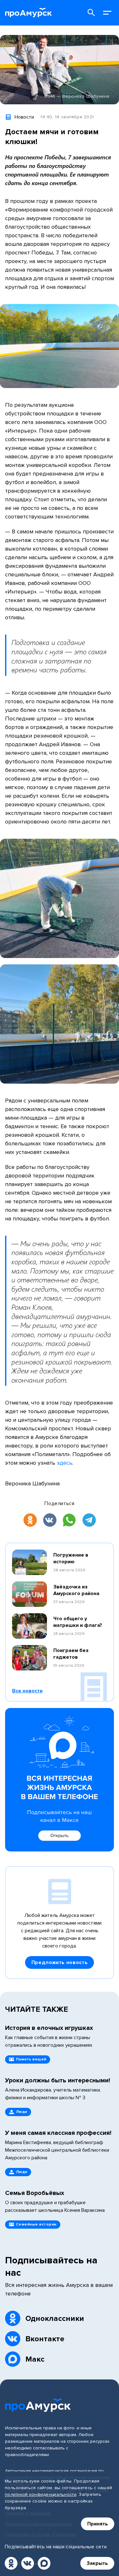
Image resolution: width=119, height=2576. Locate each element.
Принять (98, 2524)
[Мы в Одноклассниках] (11, 2563)
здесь (65, 1463)
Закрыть (97, 2563)
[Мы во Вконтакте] (28, 2563)
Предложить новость (60, 1962)
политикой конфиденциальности (41, 2494)
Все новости (27, 1691)
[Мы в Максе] (44, 2563)
